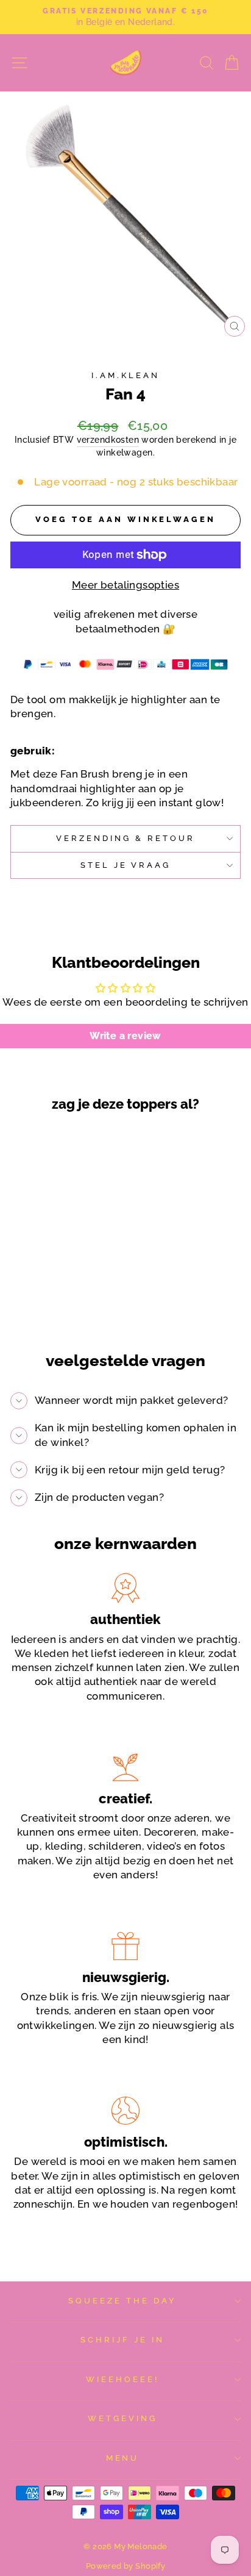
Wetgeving (122, 2418)
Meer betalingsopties (125, 585)
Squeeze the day (122, 2301)
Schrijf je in (122, 2340)
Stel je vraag (126, 865)
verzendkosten (108, 440)
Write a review (125, 1036)
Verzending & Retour (125, 838)
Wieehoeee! (122, 2379)
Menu (123, 2458)
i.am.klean (125, 375)
